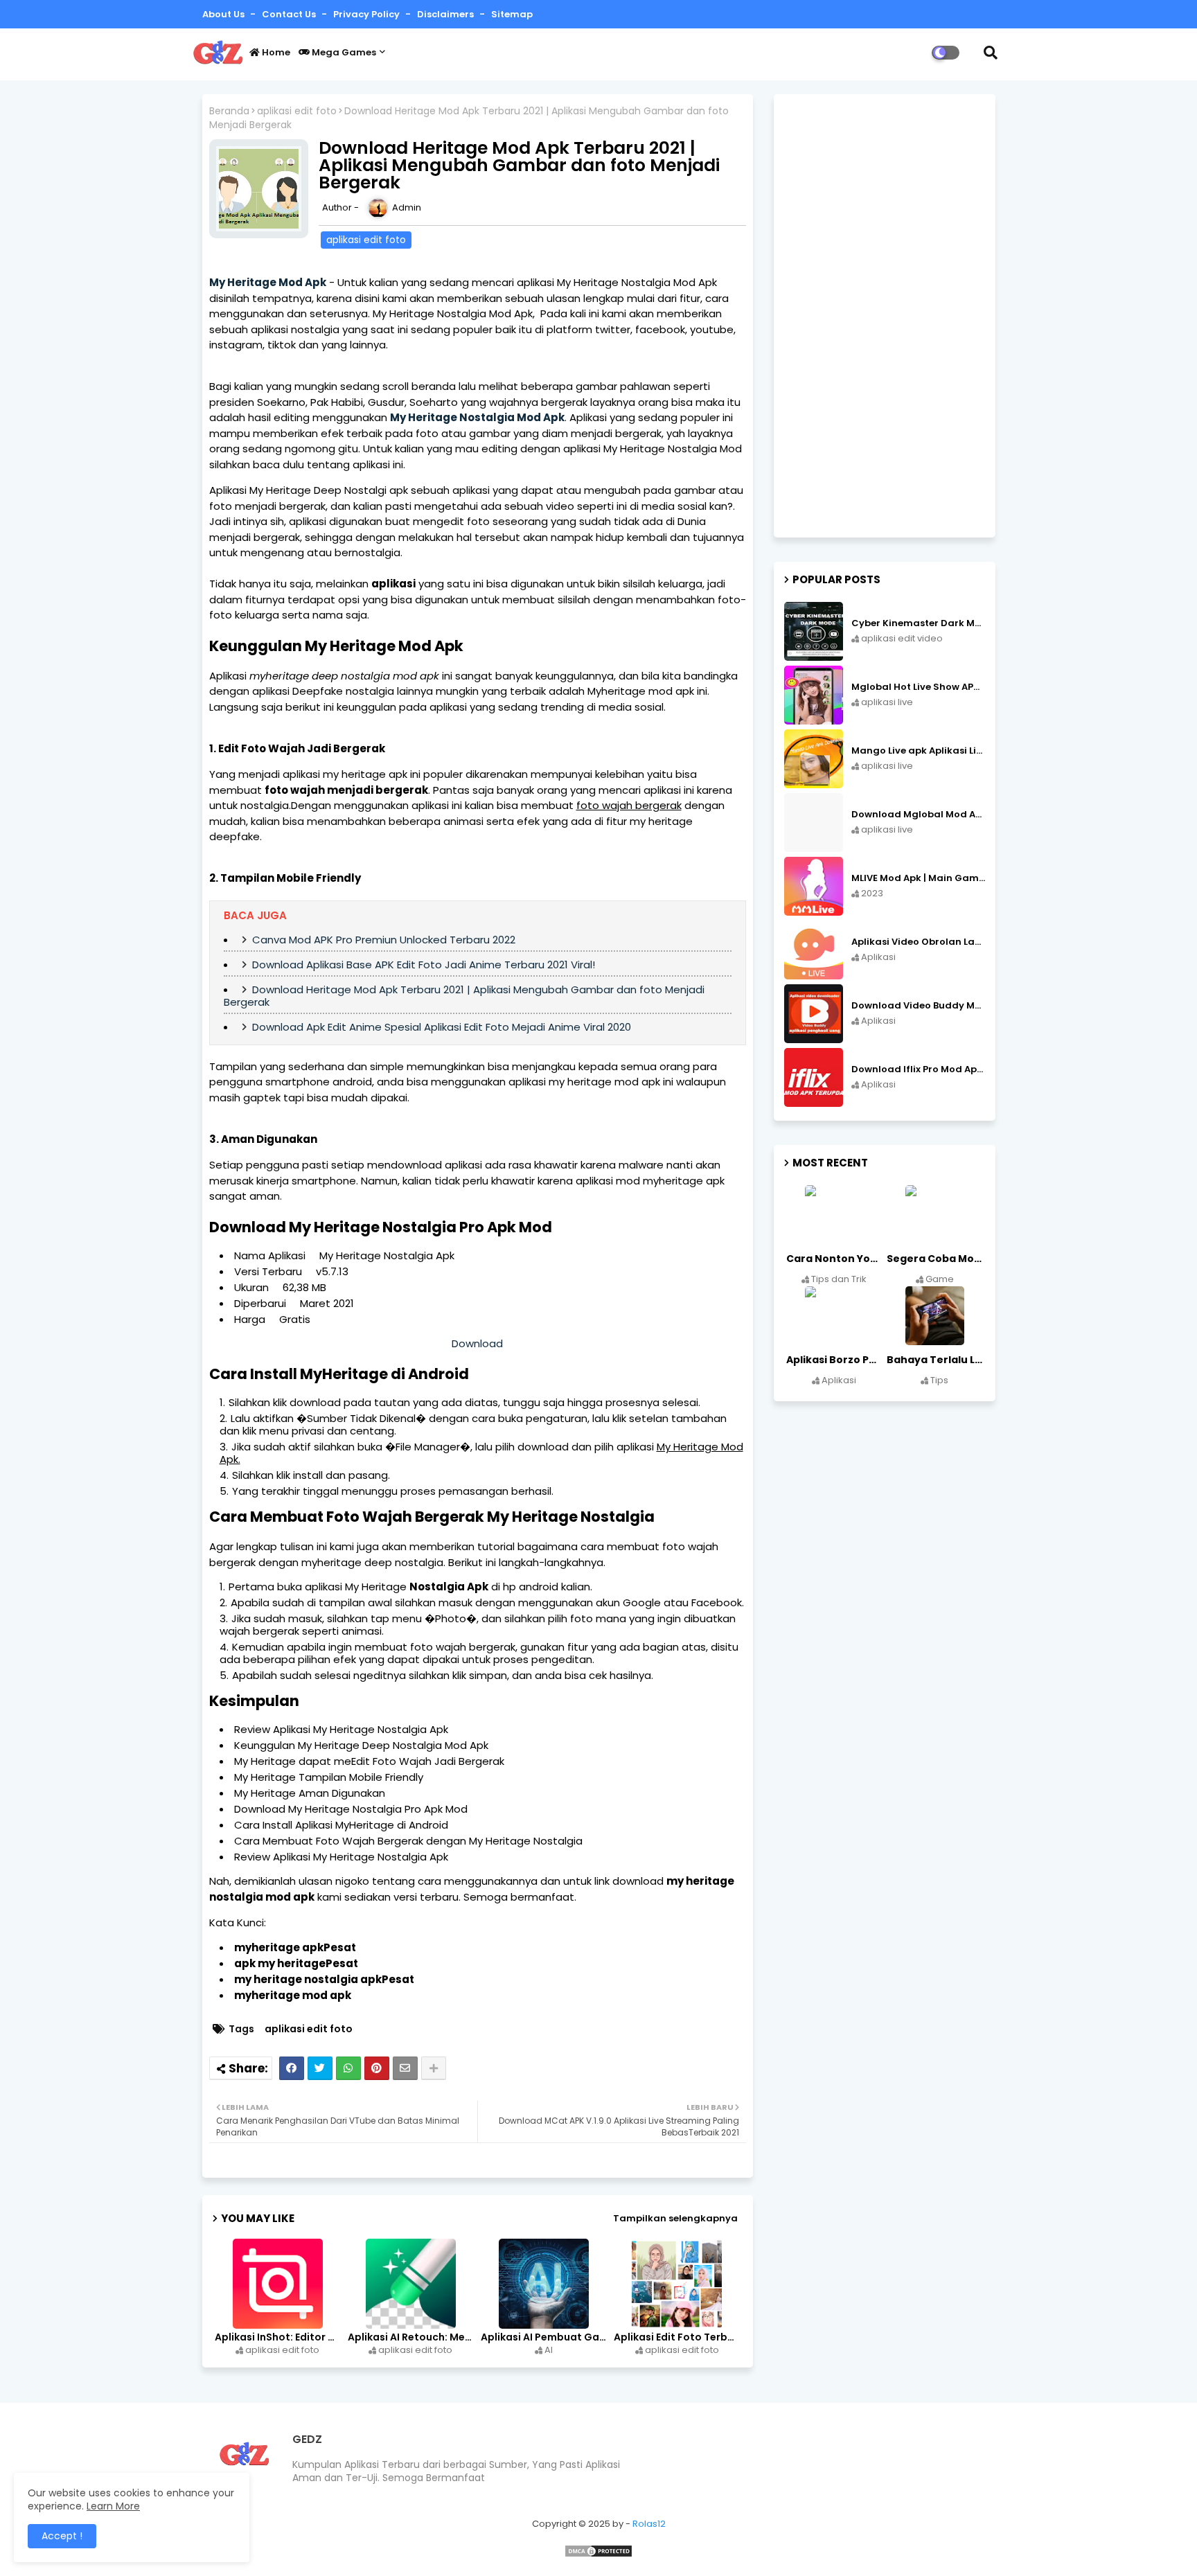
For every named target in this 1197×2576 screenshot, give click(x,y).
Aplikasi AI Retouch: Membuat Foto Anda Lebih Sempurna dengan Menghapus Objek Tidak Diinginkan (412, 2337)
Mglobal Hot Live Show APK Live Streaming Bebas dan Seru (918, 687)
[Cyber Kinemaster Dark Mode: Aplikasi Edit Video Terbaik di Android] (814, 631)
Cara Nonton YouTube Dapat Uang (835, 1259)
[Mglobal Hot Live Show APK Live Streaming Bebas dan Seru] (814, 695)
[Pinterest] (377, 2068)
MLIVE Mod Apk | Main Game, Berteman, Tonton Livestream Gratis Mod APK (918, 878)
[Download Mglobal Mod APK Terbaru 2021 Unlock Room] (814, 823)
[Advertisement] (885, 316)
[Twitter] (320, 2068)
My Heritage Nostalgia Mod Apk (477, 417)
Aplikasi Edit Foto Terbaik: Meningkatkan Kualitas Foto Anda (678, 2337)
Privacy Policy (367, 14)
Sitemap (512, 14)
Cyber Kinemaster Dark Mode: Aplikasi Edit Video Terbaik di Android (918, 623)
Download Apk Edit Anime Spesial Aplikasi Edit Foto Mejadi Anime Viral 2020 (442, 1027)
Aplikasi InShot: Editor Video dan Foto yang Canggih (279, 2337)
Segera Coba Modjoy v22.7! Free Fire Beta (936, 1259)
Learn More (113, 2506)
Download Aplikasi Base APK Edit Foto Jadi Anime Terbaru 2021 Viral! (424, 965)
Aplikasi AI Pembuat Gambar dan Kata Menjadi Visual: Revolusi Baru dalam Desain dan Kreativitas (545, 2337)
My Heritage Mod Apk (268, 282)
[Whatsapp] (348, 2068)
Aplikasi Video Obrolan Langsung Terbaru (918, 942)
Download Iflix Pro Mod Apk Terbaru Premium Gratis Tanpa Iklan (918, 1069)
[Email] (405, 2068)
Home (275, 52)
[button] (991, 53)
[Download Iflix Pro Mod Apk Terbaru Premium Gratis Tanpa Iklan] (814, 1077)
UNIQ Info (226, 2395)
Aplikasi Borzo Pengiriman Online (835, 1360)
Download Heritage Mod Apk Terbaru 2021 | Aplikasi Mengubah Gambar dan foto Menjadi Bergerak (464, 996)
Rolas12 (649, 2524)
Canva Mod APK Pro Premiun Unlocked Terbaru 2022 (384, 940)
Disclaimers (446, 14)
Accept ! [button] (62, 2536)
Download (477, 1343)
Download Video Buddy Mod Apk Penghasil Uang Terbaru (918, 1006)
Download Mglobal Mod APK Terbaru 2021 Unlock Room (918, 815)
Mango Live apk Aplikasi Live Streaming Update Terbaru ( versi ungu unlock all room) (918, 751)
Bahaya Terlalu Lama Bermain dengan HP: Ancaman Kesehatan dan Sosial (936, 1360)
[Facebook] (292, 2068)
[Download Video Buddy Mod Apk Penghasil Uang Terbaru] (814, 1014)
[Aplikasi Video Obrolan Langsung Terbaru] (814, 950)
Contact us (290, 14)
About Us (224, 14)
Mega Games (343, 52)
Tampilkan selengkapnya (675, 2218)
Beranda (229, 111)
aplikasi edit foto (297, 111)
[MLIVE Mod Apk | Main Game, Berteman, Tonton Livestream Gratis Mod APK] (814, 886)
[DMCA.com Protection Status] (598, 2555)
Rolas (262, 2395)
